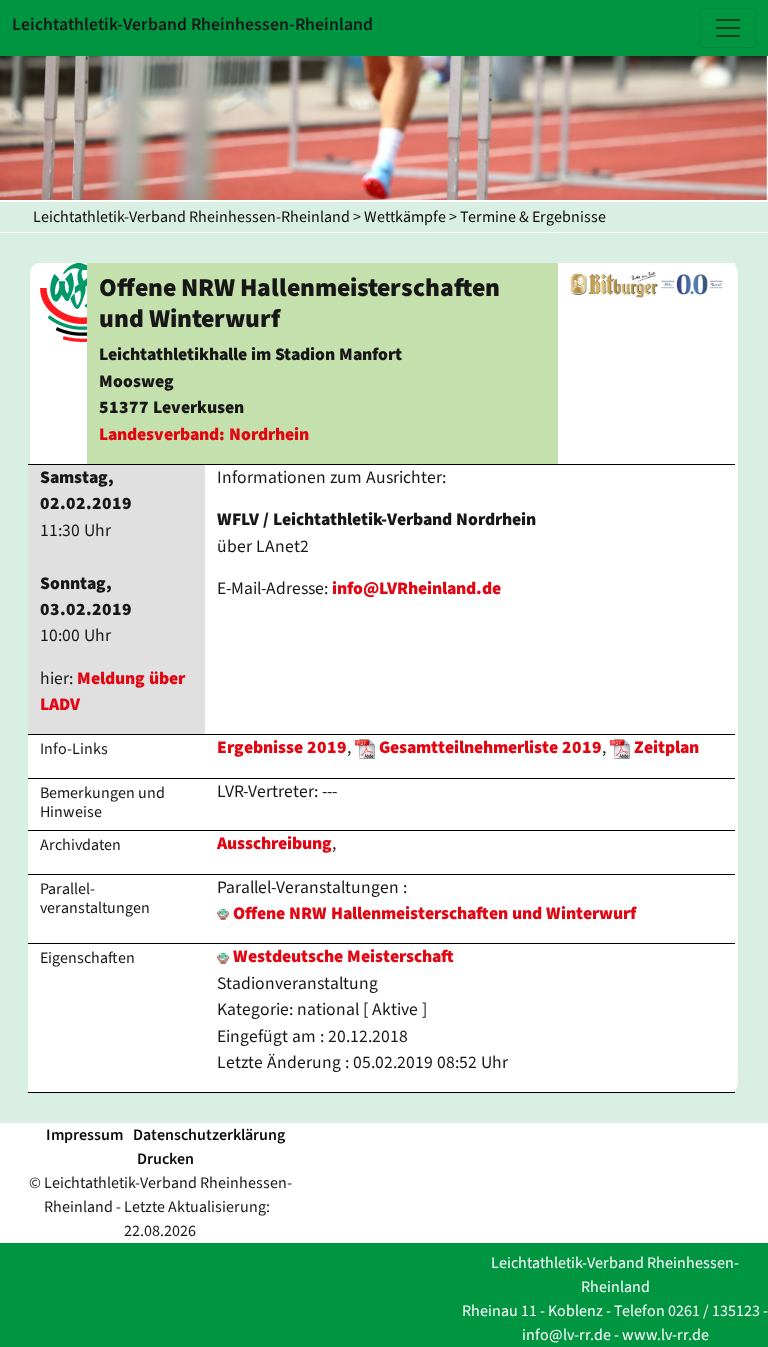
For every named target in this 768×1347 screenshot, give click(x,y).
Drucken (165, 1159)
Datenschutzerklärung (209, 1135)
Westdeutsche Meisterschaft (341, 956)
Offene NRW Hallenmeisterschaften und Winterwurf (434, 913)
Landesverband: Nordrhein (204, 434)
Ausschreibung (274, 843)
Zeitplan (666, 747)
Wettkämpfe (405, 217)
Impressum (84, 1135)
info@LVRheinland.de (416, 588)
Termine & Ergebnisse (533, 217)
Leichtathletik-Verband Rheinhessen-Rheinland (191, 217)
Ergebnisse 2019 (282, 747)
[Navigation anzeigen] (728, 28)
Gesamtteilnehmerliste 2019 (490, 747)
